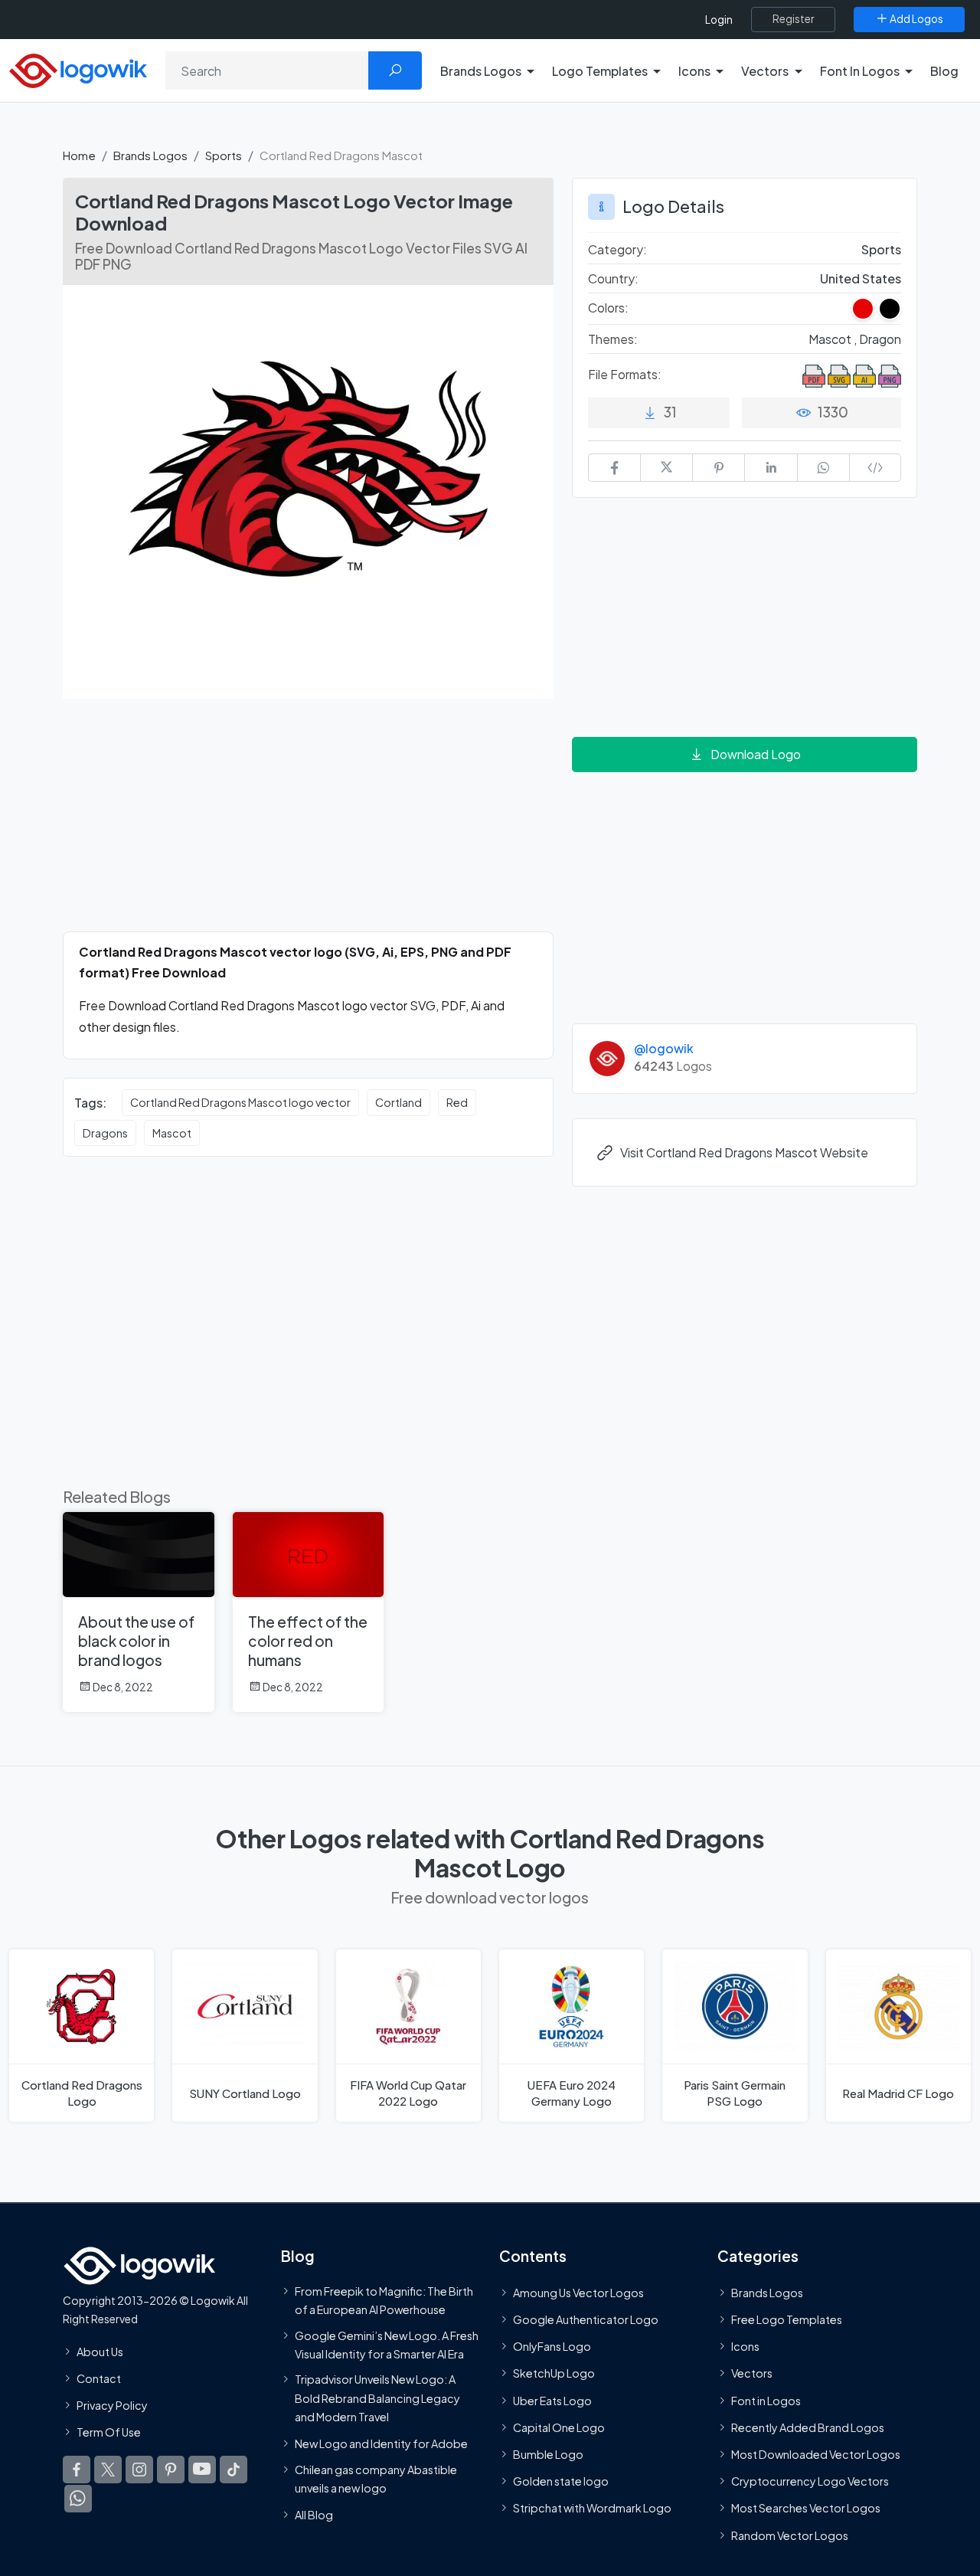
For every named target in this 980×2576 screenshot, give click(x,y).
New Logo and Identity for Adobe (381, 2443)
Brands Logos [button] (481, 71)
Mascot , (834, 339)
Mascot (172, 1133)
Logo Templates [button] (600, 71)
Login (719, 20)
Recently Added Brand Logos (808, 2427)
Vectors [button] (765, 71)
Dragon (880, 339)
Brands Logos (150, 155)
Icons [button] (694, 71)
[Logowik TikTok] (234, 2470)
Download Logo (756, 754)
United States (861, 278)
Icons (745, 2346)
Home (79, 155)
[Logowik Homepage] (78, 69)
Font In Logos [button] (860, 71)
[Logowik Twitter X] (108, 2470)
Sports (224, 155)
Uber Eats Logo (552, 2400)
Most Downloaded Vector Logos (816, 2454)
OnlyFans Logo (552, 2346)
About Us (100, 2351)
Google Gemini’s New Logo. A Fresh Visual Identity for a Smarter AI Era (387, 2344)
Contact (99, 2378)
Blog (944, 71)
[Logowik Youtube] (202, 2470)
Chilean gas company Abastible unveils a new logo (376, 2478)
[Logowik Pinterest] (171, 2470)
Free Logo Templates (787, 2319)
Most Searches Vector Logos (806, 2508)
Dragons (105, 1133)
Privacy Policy (112, 2405)
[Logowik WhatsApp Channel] (78, 2499)
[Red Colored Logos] (863, 309)
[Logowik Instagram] (139, 2470)
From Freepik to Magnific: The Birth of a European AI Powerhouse (384, 2299)
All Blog (314, 2515)
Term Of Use (109, 2432)
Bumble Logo (548, 2454)
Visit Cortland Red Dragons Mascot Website (744, 1152)
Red (457, 1102)
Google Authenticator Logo (586, 2319)
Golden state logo (561, 2481)
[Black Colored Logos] (890, 309)
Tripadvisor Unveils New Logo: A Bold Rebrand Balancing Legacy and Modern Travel (377, 2398)
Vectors (752, 2373)
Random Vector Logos (790, 2535)
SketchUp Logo (554, 2373)
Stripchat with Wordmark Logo (592, 2508)
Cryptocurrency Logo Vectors (810, 2481)
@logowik (664, 1048)
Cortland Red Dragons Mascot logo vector (240, 1102)
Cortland (399, 1102)
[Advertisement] (308, 824)
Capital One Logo (559, 2427)
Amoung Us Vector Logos (578, 2292)
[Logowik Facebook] (77, 2470)
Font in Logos (766, 2400)
